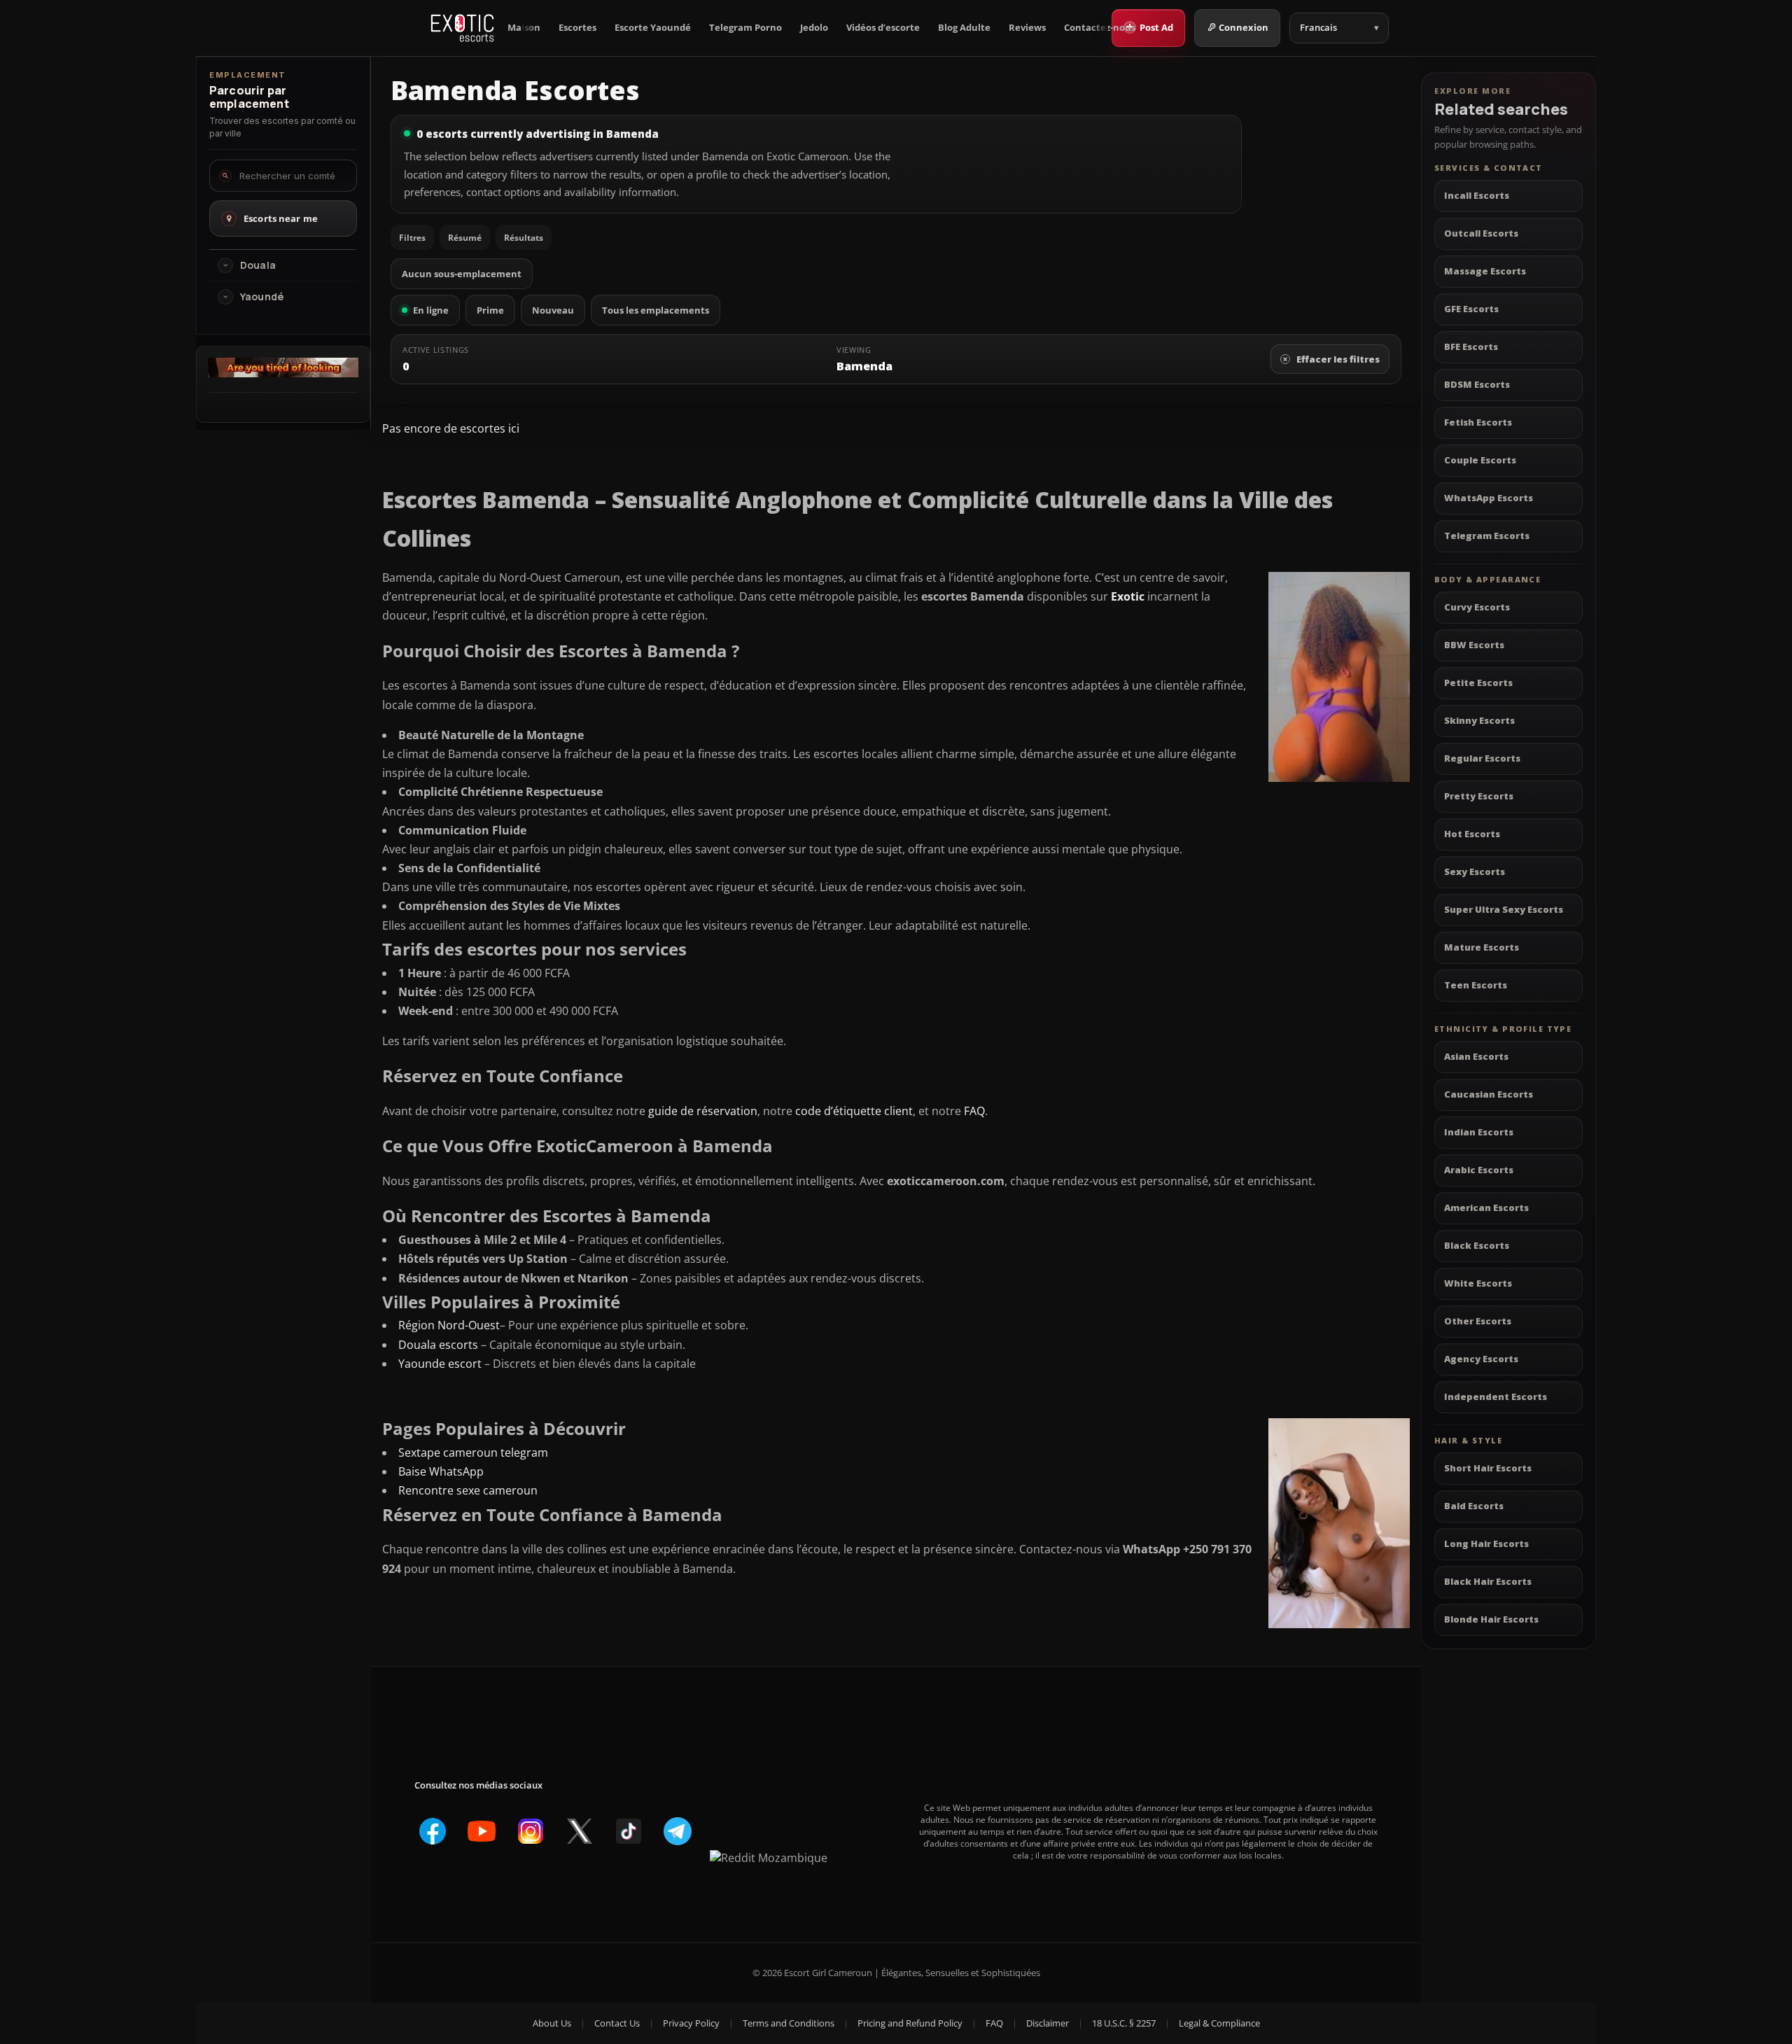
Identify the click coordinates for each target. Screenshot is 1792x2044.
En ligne (431, 310)
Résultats (524, 238)
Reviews (1027, 28)
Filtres (412, 238)
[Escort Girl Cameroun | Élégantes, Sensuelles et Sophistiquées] (462, 28)
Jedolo (814, 28)
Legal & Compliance (1219, 2023)
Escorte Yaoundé (653, 28)
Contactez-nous (1100, 28)
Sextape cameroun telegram (473, 1452)
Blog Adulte (964, 28)
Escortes (577, 28)
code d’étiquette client (854, 1111)
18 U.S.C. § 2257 (1124, 2023)
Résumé (465, 238)
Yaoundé (262, 297)
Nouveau (553, 310)
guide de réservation (703, 1111)
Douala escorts (438, 1345)
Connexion (1244, 27)
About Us (552, 2023)
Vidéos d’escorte (883, 28)
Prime (490, 310)
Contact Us (617, 2023)
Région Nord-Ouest (449, 1325)
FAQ (974, 1111)
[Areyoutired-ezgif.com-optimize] (283, 373)
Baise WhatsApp (441, 1471)
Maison (524, 28)
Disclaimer (1048, 2023)
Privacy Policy (691, 2023)
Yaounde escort (440, 1364)
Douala (258, 265)
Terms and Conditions (789, 2023)
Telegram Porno (745, 28)
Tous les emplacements (656, 310)
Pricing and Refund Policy (910, 2023)
